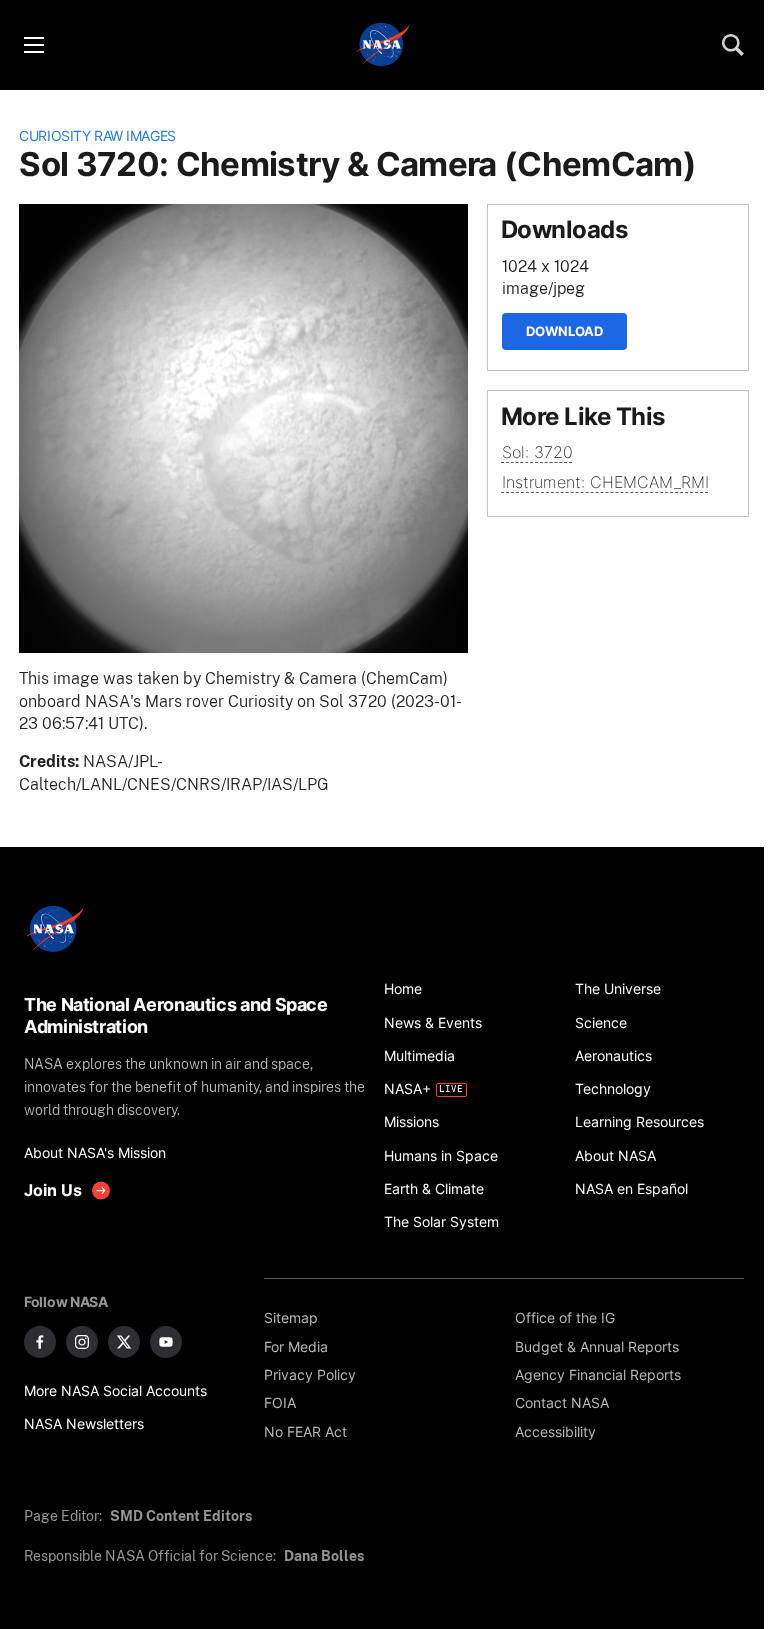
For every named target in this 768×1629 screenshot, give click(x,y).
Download (564, 331)
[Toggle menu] (33, 45)
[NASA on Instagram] (82, 1342)
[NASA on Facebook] (40, 1342)
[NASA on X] (124, 1342)
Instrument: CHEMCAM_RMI (605, 482)
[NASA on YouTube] (166, 1342)
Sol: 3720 (537, 452)
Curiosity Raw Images (97, 135)
